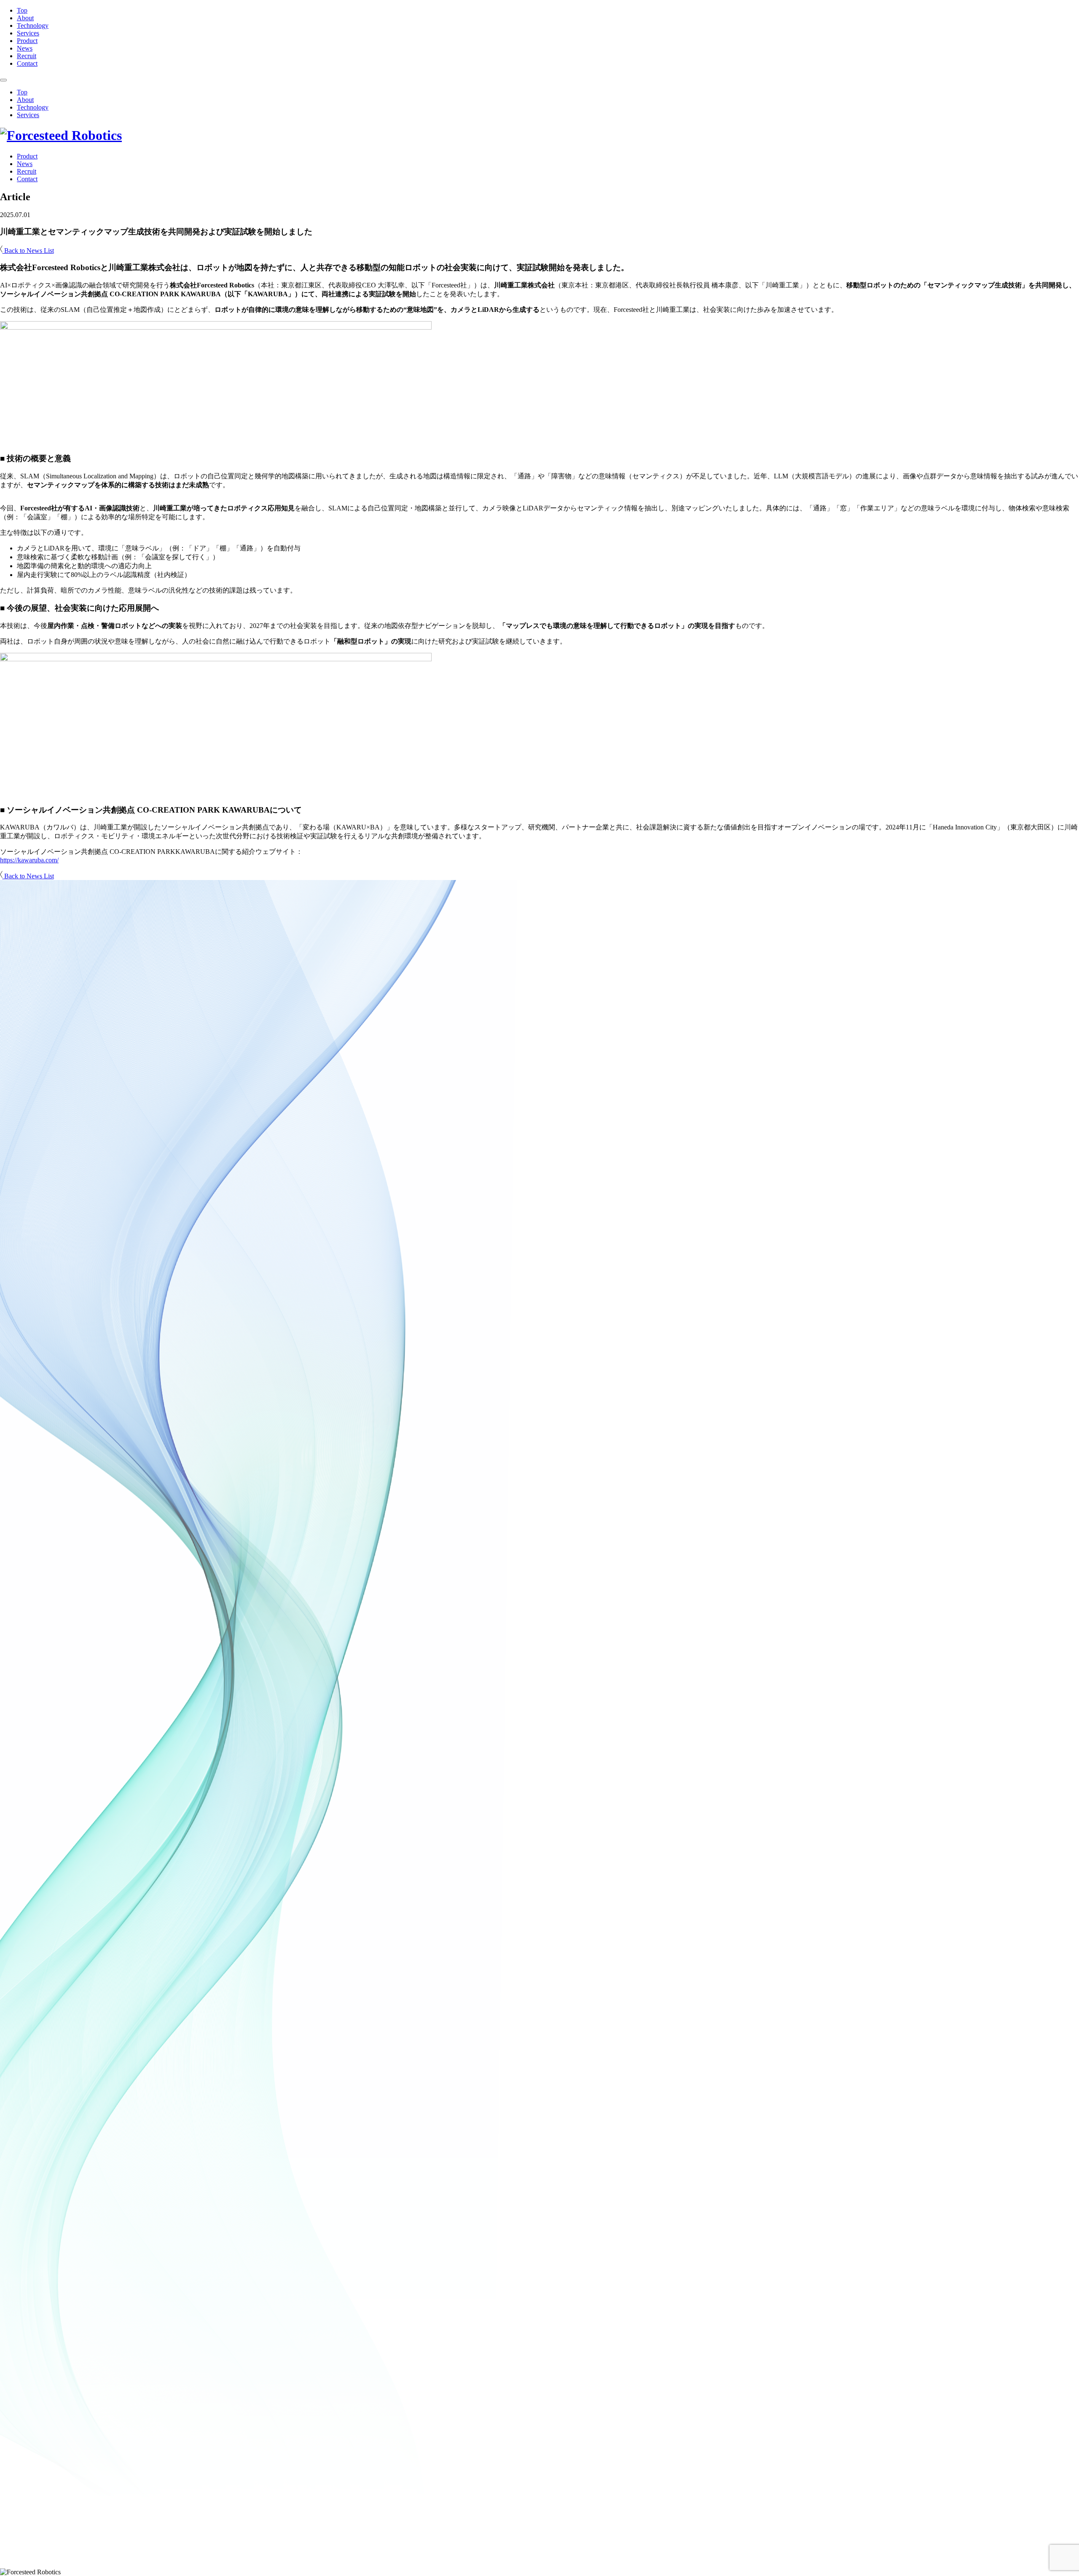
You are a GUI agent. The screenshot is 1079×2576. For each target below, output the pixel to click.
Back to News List (28, 251)
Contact (27, 63)
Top (22, 10)
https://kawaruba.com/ (29, 860)
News (25, 48)
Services (28, 33)
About (25, 18)
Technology (33, 25)
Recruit (27, 56)
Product (27, 41)
